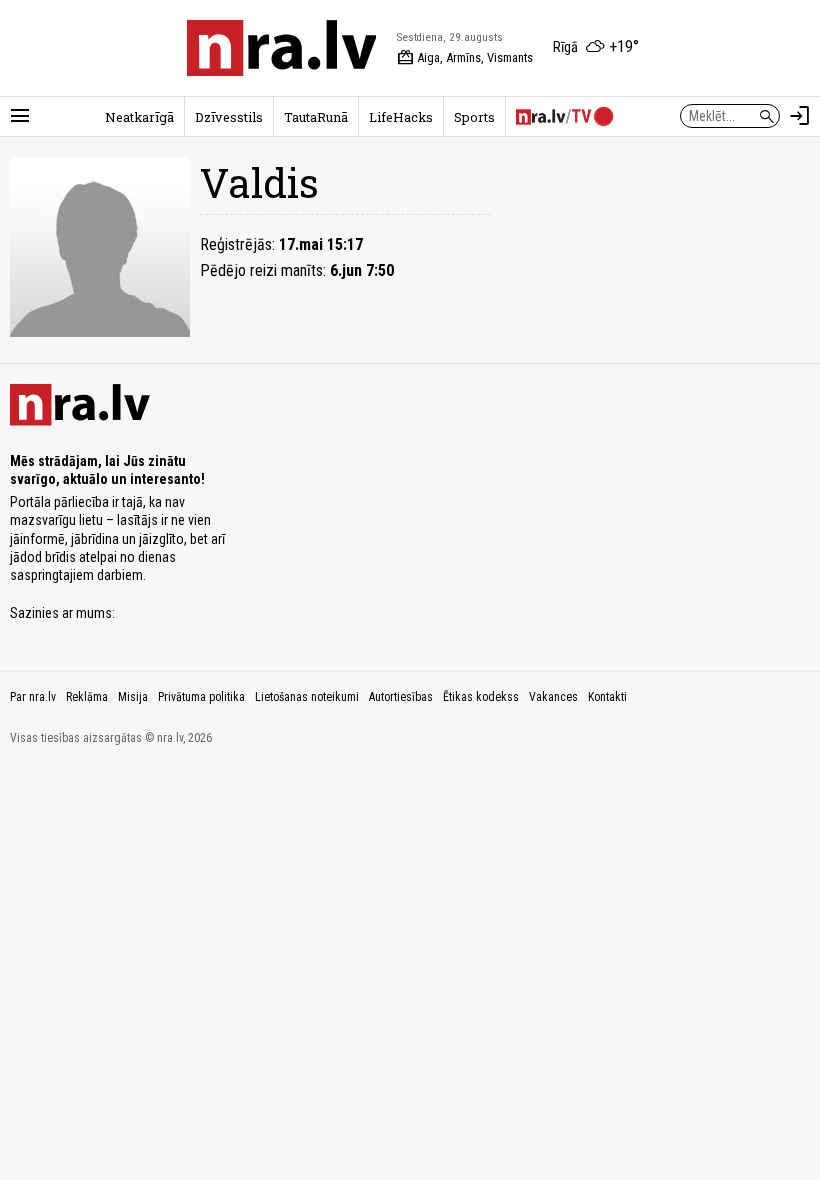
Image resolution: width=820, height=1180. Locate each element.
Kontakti (607, 697)
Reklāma (87, 697)
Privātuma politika (201, 697)
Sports (474, 117)
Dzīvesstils (229, 117)
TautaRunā (316, 117)
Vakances (553, 697)
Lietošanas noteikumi (307, 697)
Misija (133, 697)
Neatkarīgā (139, 117)
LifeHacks (401, 117)
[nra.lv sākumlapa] (282, 48)
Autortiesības (401, 697)
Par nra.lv (33, 697)
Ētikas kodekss (481, 697)
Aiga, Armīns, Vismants (465, 58)
